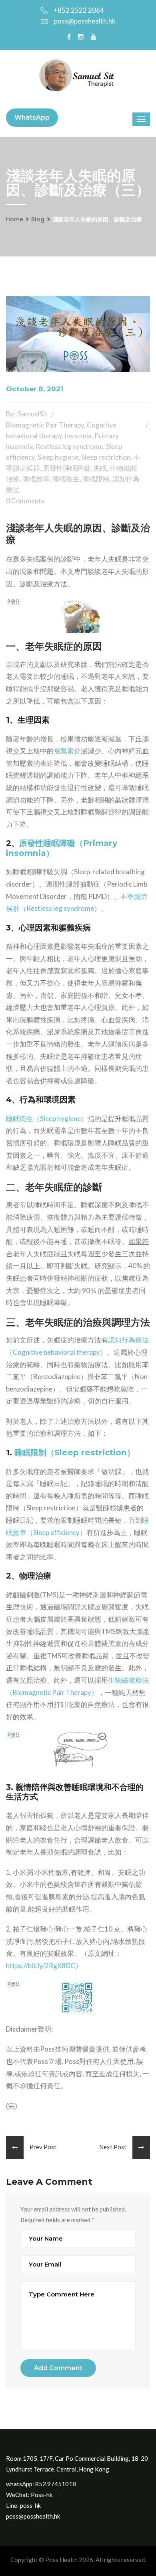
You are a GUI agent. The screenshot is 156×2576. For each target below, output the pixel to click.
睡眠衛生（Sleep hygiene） (47, 1119)
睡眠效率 (36, 479)
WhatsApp (32, 117)
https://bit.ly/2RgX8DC (41, 1966)
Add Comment (58, 2368)
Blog (38, 219)
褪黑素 (64, 751)
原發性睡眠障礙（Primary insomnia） (62, 848)
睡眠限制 (96, 479)
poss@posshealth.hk (85, 21)
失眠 (100, 468)
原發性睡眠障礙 (67, 468)
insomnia (78, 436)
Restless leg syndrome (69, 446)
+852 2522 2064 (79, 10)
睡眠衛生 (66, 479)
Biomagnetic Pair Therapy (45, 425)
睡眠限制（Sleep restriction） (75, 1452)
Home (15, 219)
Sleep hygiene (58, 457)
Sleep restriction (106, 457)
